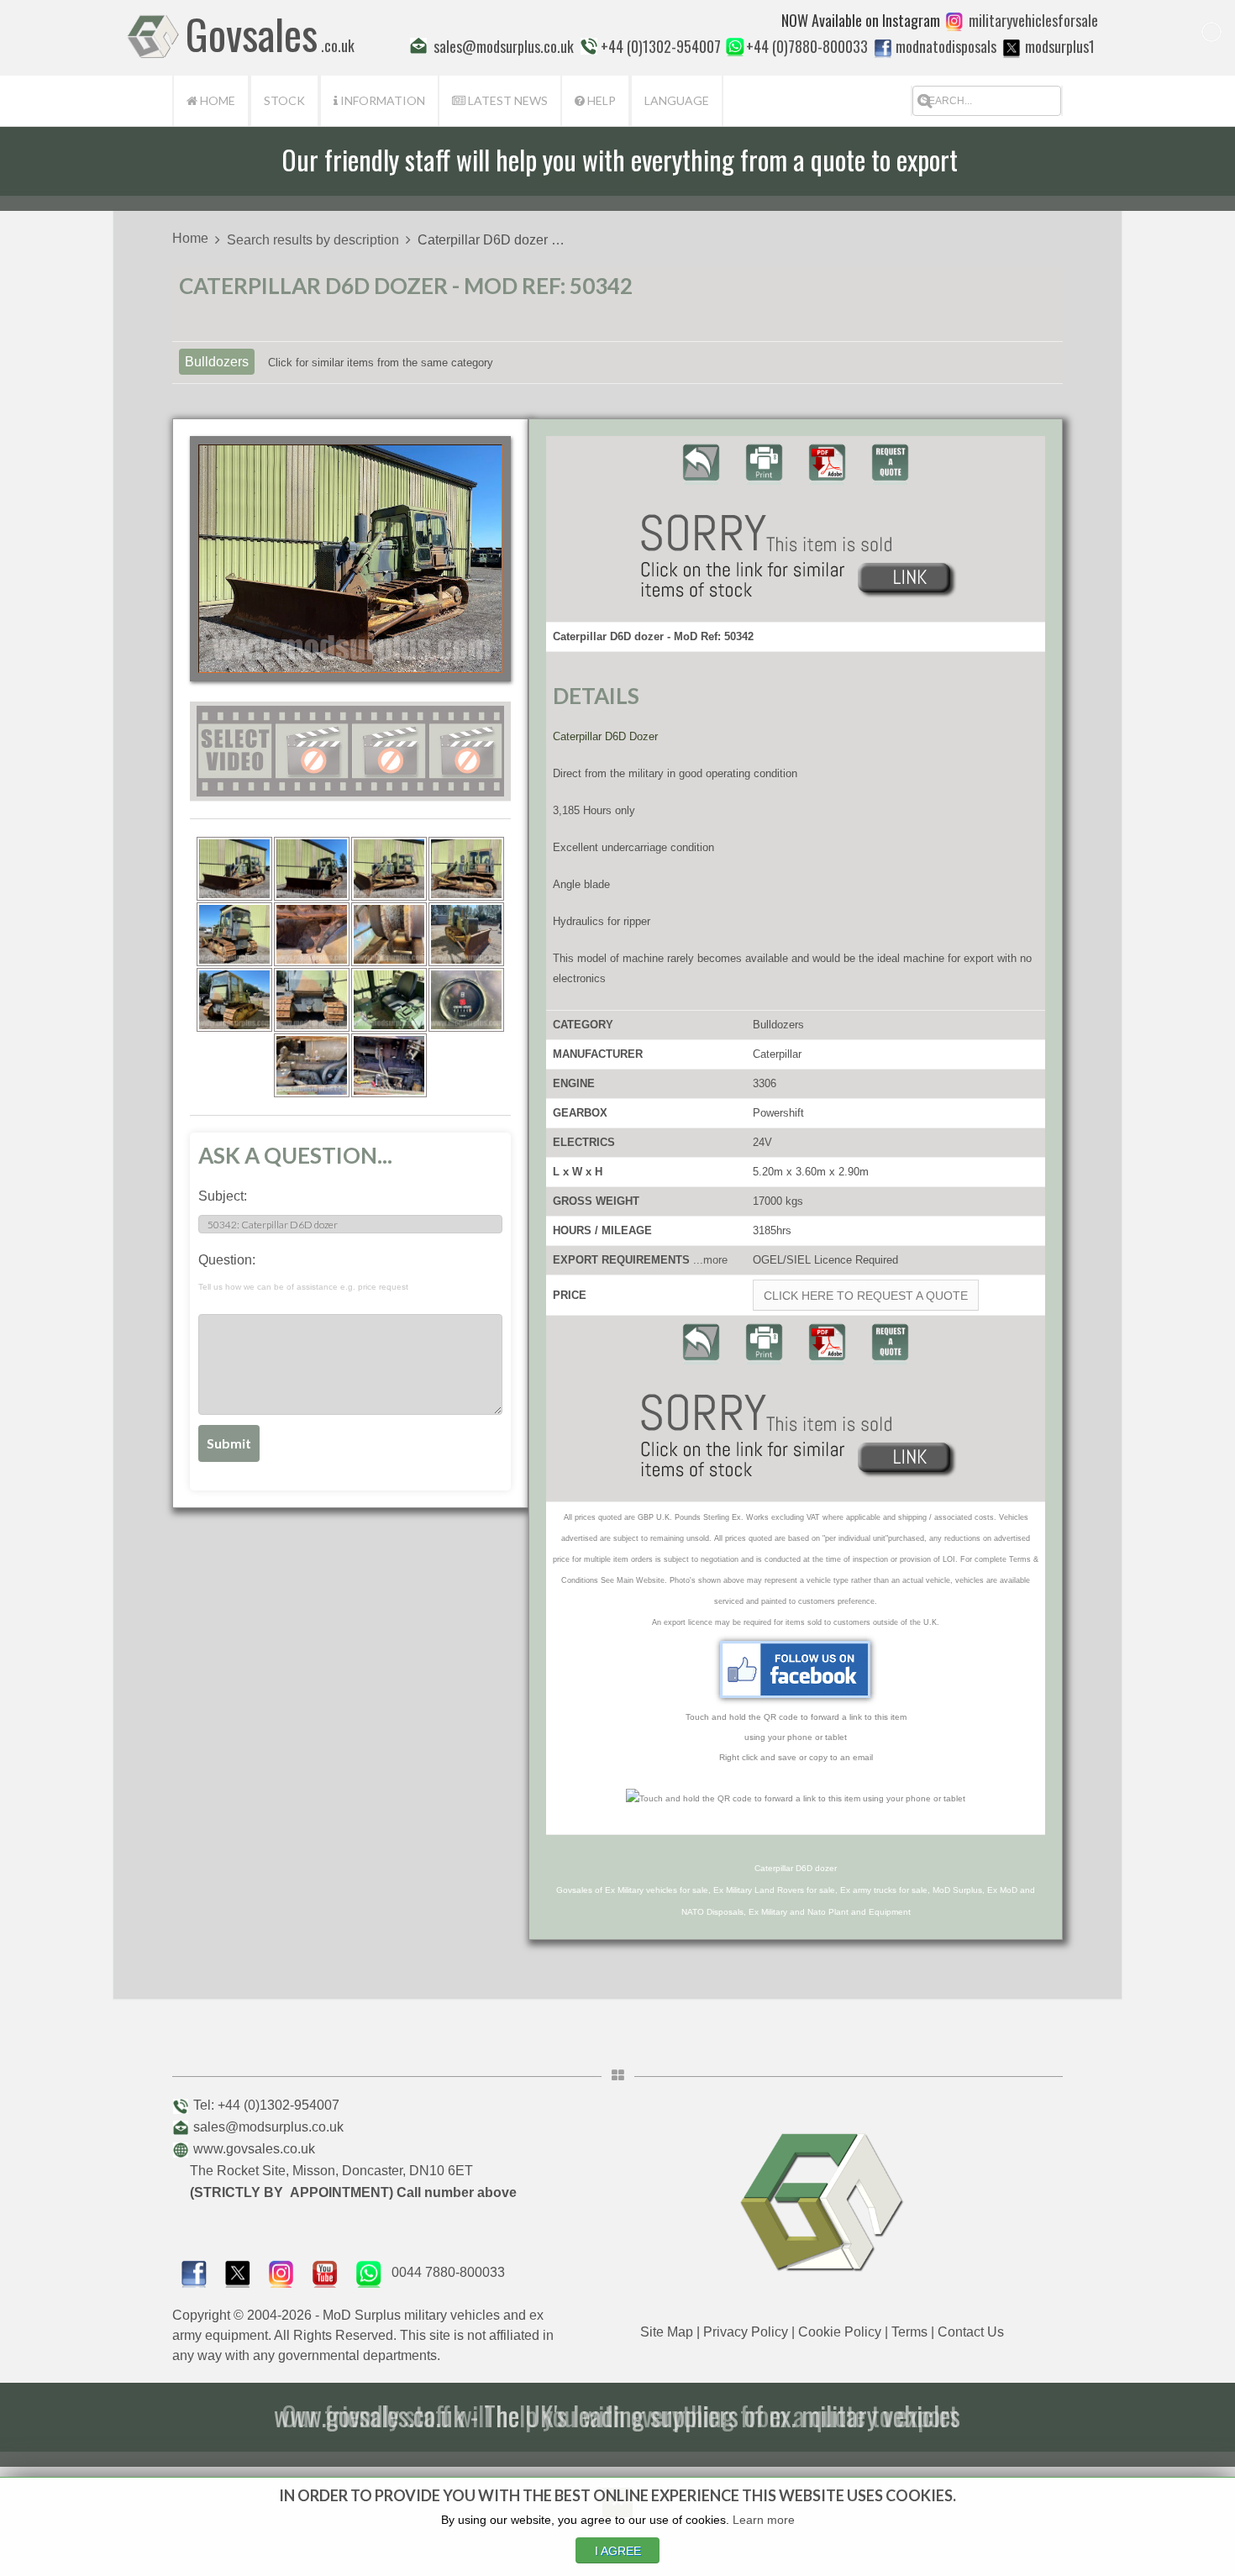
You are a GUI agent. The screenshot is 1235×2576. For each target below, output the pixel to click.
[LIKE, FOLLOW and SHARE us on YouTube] (325, 2272)
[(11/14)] (389, 1000)
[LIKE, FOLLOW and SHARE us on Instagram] (281, 2272)
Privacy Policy (746, 2332)
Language (677, 100)
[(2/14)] (312, 869)
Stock (284, 100)
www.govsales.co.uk (254, 2149)
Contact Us (971, 2332)
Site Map (667, 2332)
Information (381, 100)
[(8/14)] (466, 934)
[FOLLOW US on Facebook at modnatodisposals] (883, 48)
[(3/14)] (389, 869)
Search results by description (313, 240)
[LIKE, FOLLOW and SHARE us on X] (238, 2272)
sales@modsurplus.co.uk (268, 2127)
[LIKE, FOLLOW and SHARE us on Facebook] (194, 2272)
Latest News (507, 100)
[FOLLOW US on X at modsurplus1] (1012, 48)
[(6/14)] (312, 934)
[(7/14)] (389, 934)
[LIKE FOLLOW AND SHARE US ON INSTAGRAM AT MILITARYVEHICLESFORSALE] (1033, 20)
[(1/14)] (234, 869)
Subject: (223, 1196)
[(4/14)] (466, 869)
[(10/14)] (312, 1000)
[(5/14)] (234, 934)
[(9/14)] (234, 1000)
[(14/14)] (389, 1065)
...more (710, 1260)
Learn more (764, 2520)
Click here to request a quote (866, 1296)
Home (216, 100)
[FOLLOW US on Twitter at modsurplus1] (1060, 46)
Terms (909, 2332)
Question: (303, 1272)
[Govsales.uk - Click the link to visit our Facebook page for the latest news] (796, 1669)
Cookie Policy (840, 2332)
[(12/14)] (466, 1000)
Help (600, 100)
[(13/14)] (312, 1065)
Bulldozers (217, 362)
